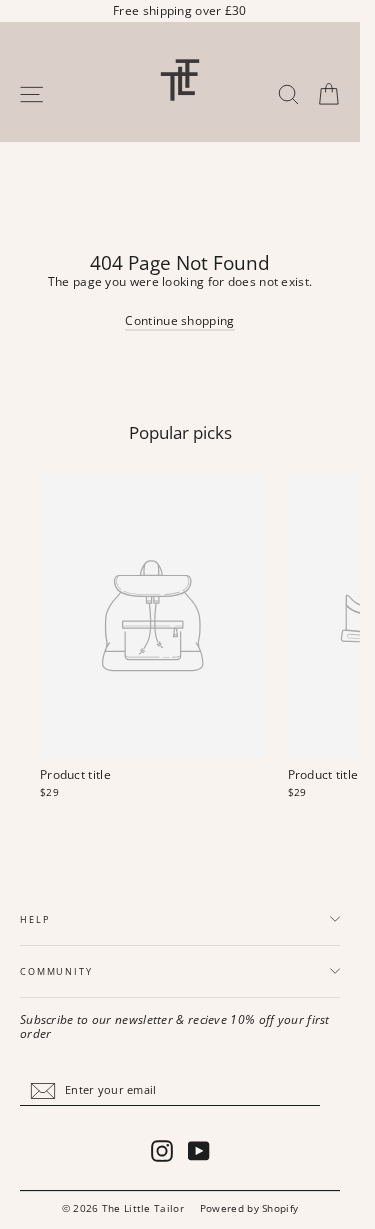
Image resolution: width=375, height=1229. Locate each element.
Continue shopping (179, 320)
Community (56, 971)
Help (34, 919)
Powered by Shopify (249, 1208)
